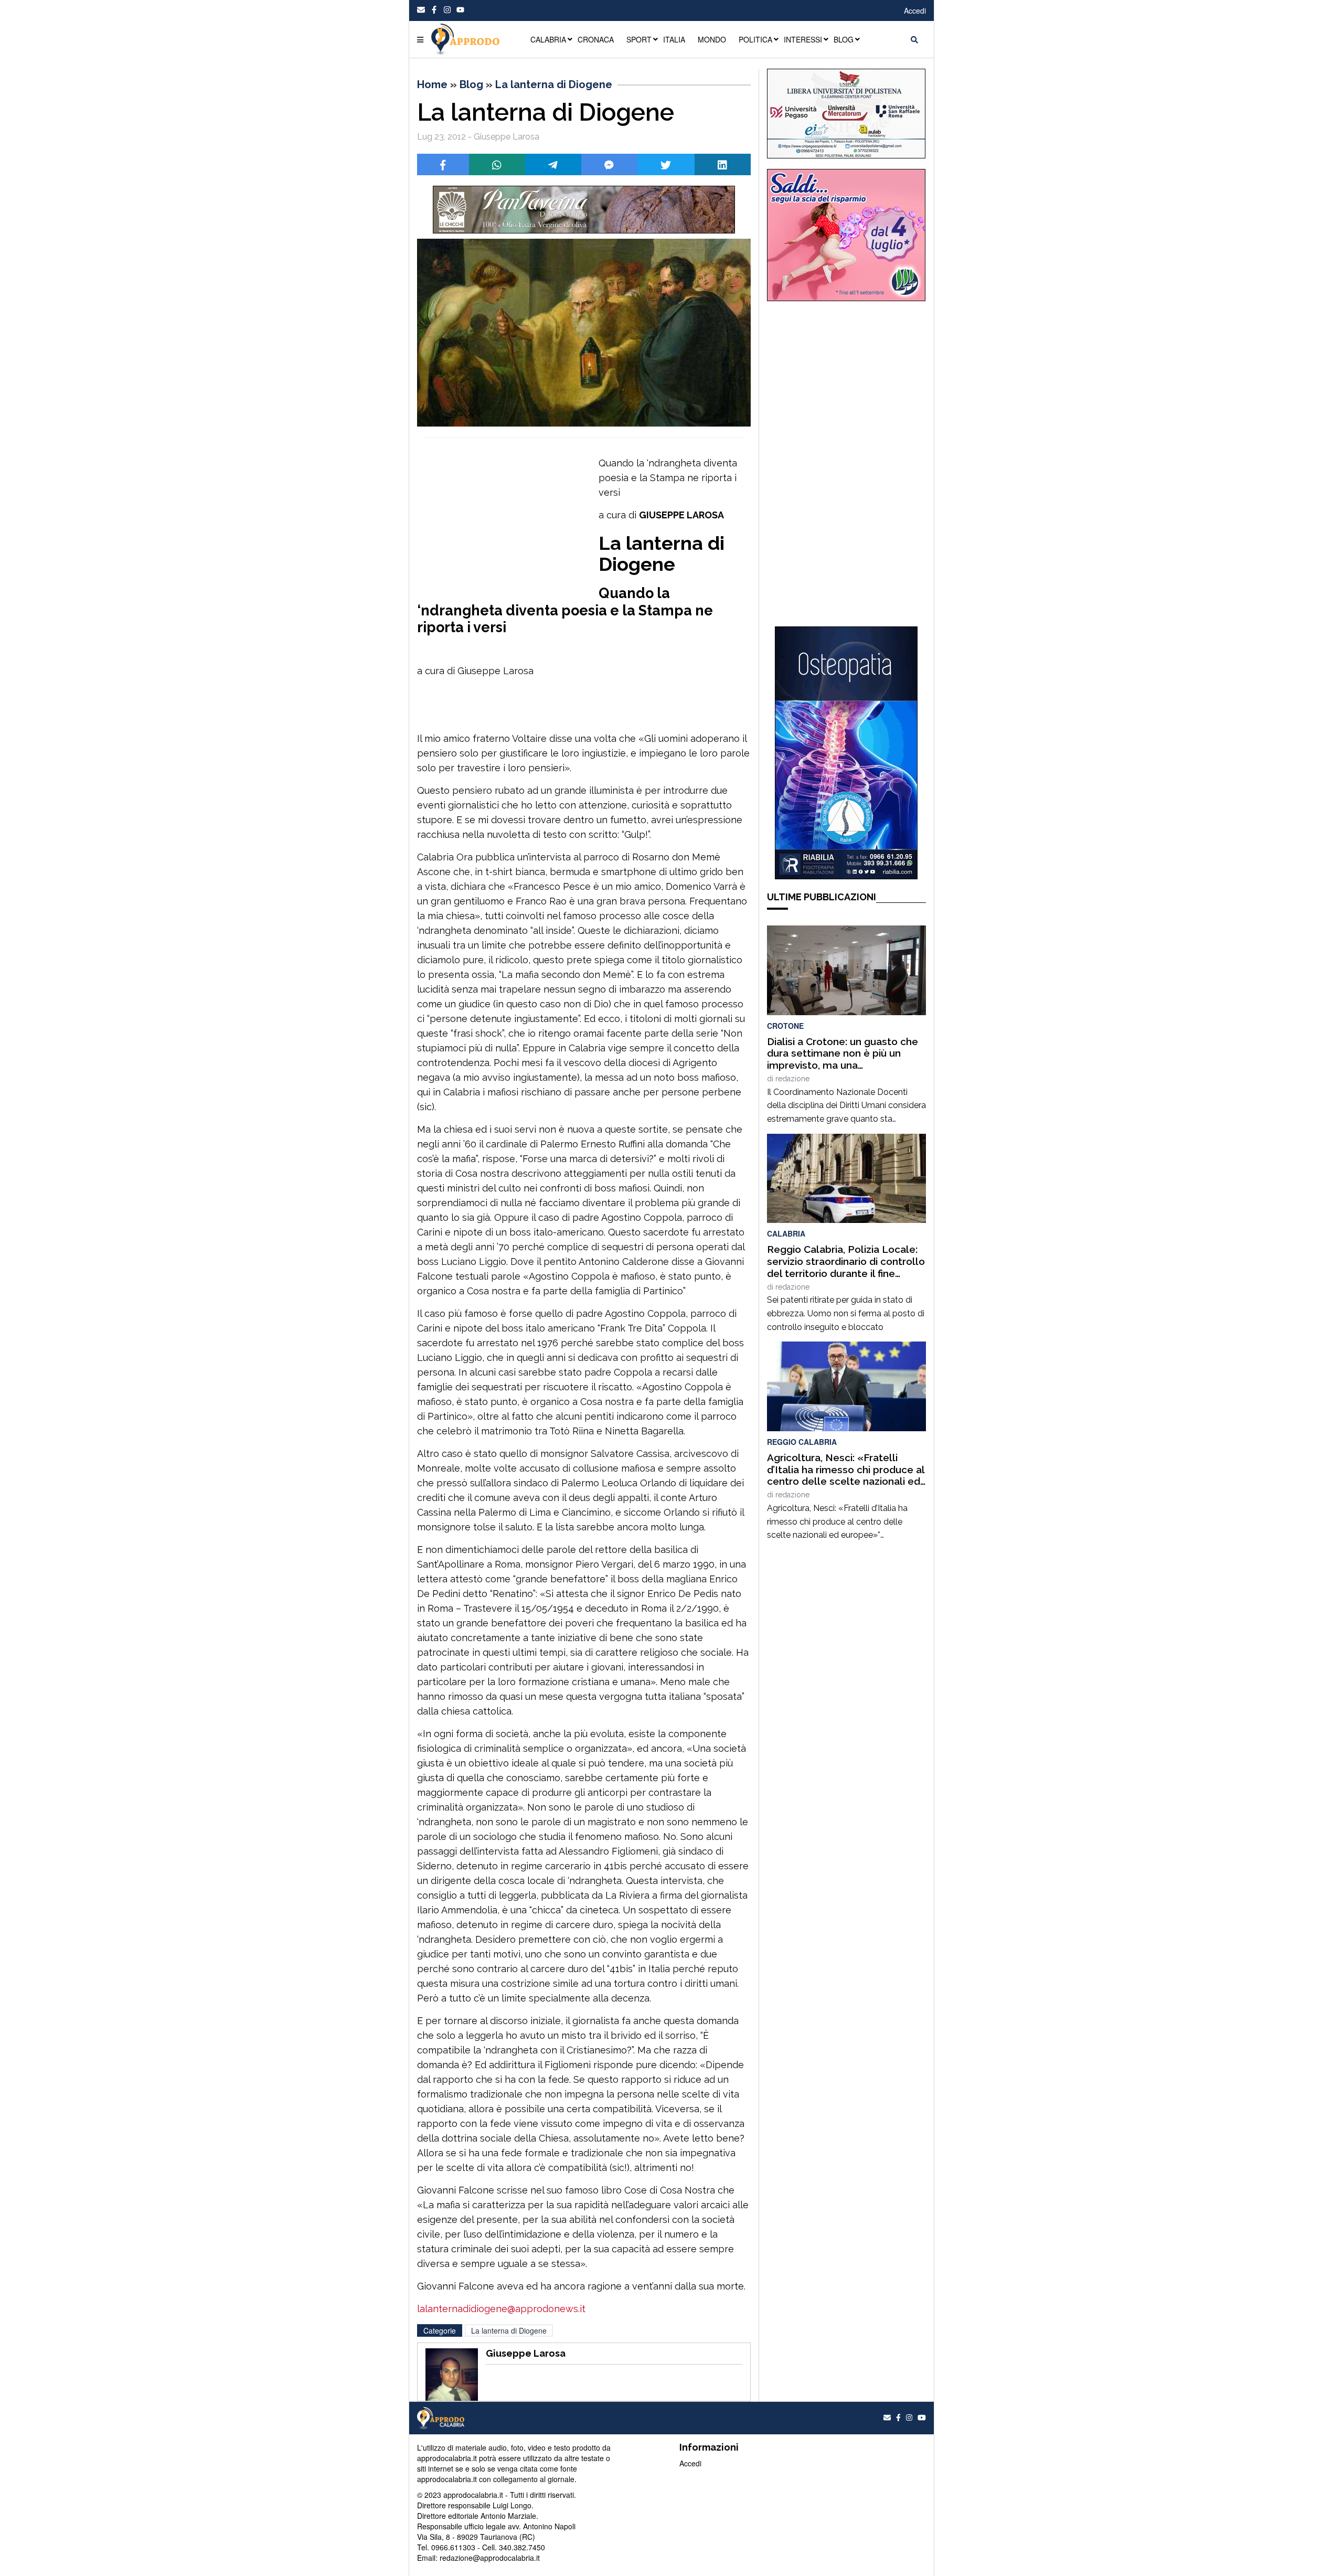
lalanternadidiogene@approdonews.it (501, 2309)
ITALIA (674, 39)
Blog (471, 84)
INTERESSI (803, 39)
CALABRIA (548, 39)
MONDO (712, 39)
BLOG (844, 39)
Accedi (915, 10)
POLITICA (755, 39)
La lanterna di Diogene (554, 84)
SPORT (639, 39)
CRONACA (596, 39)
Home (432, 84)
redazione (792, 1079)
